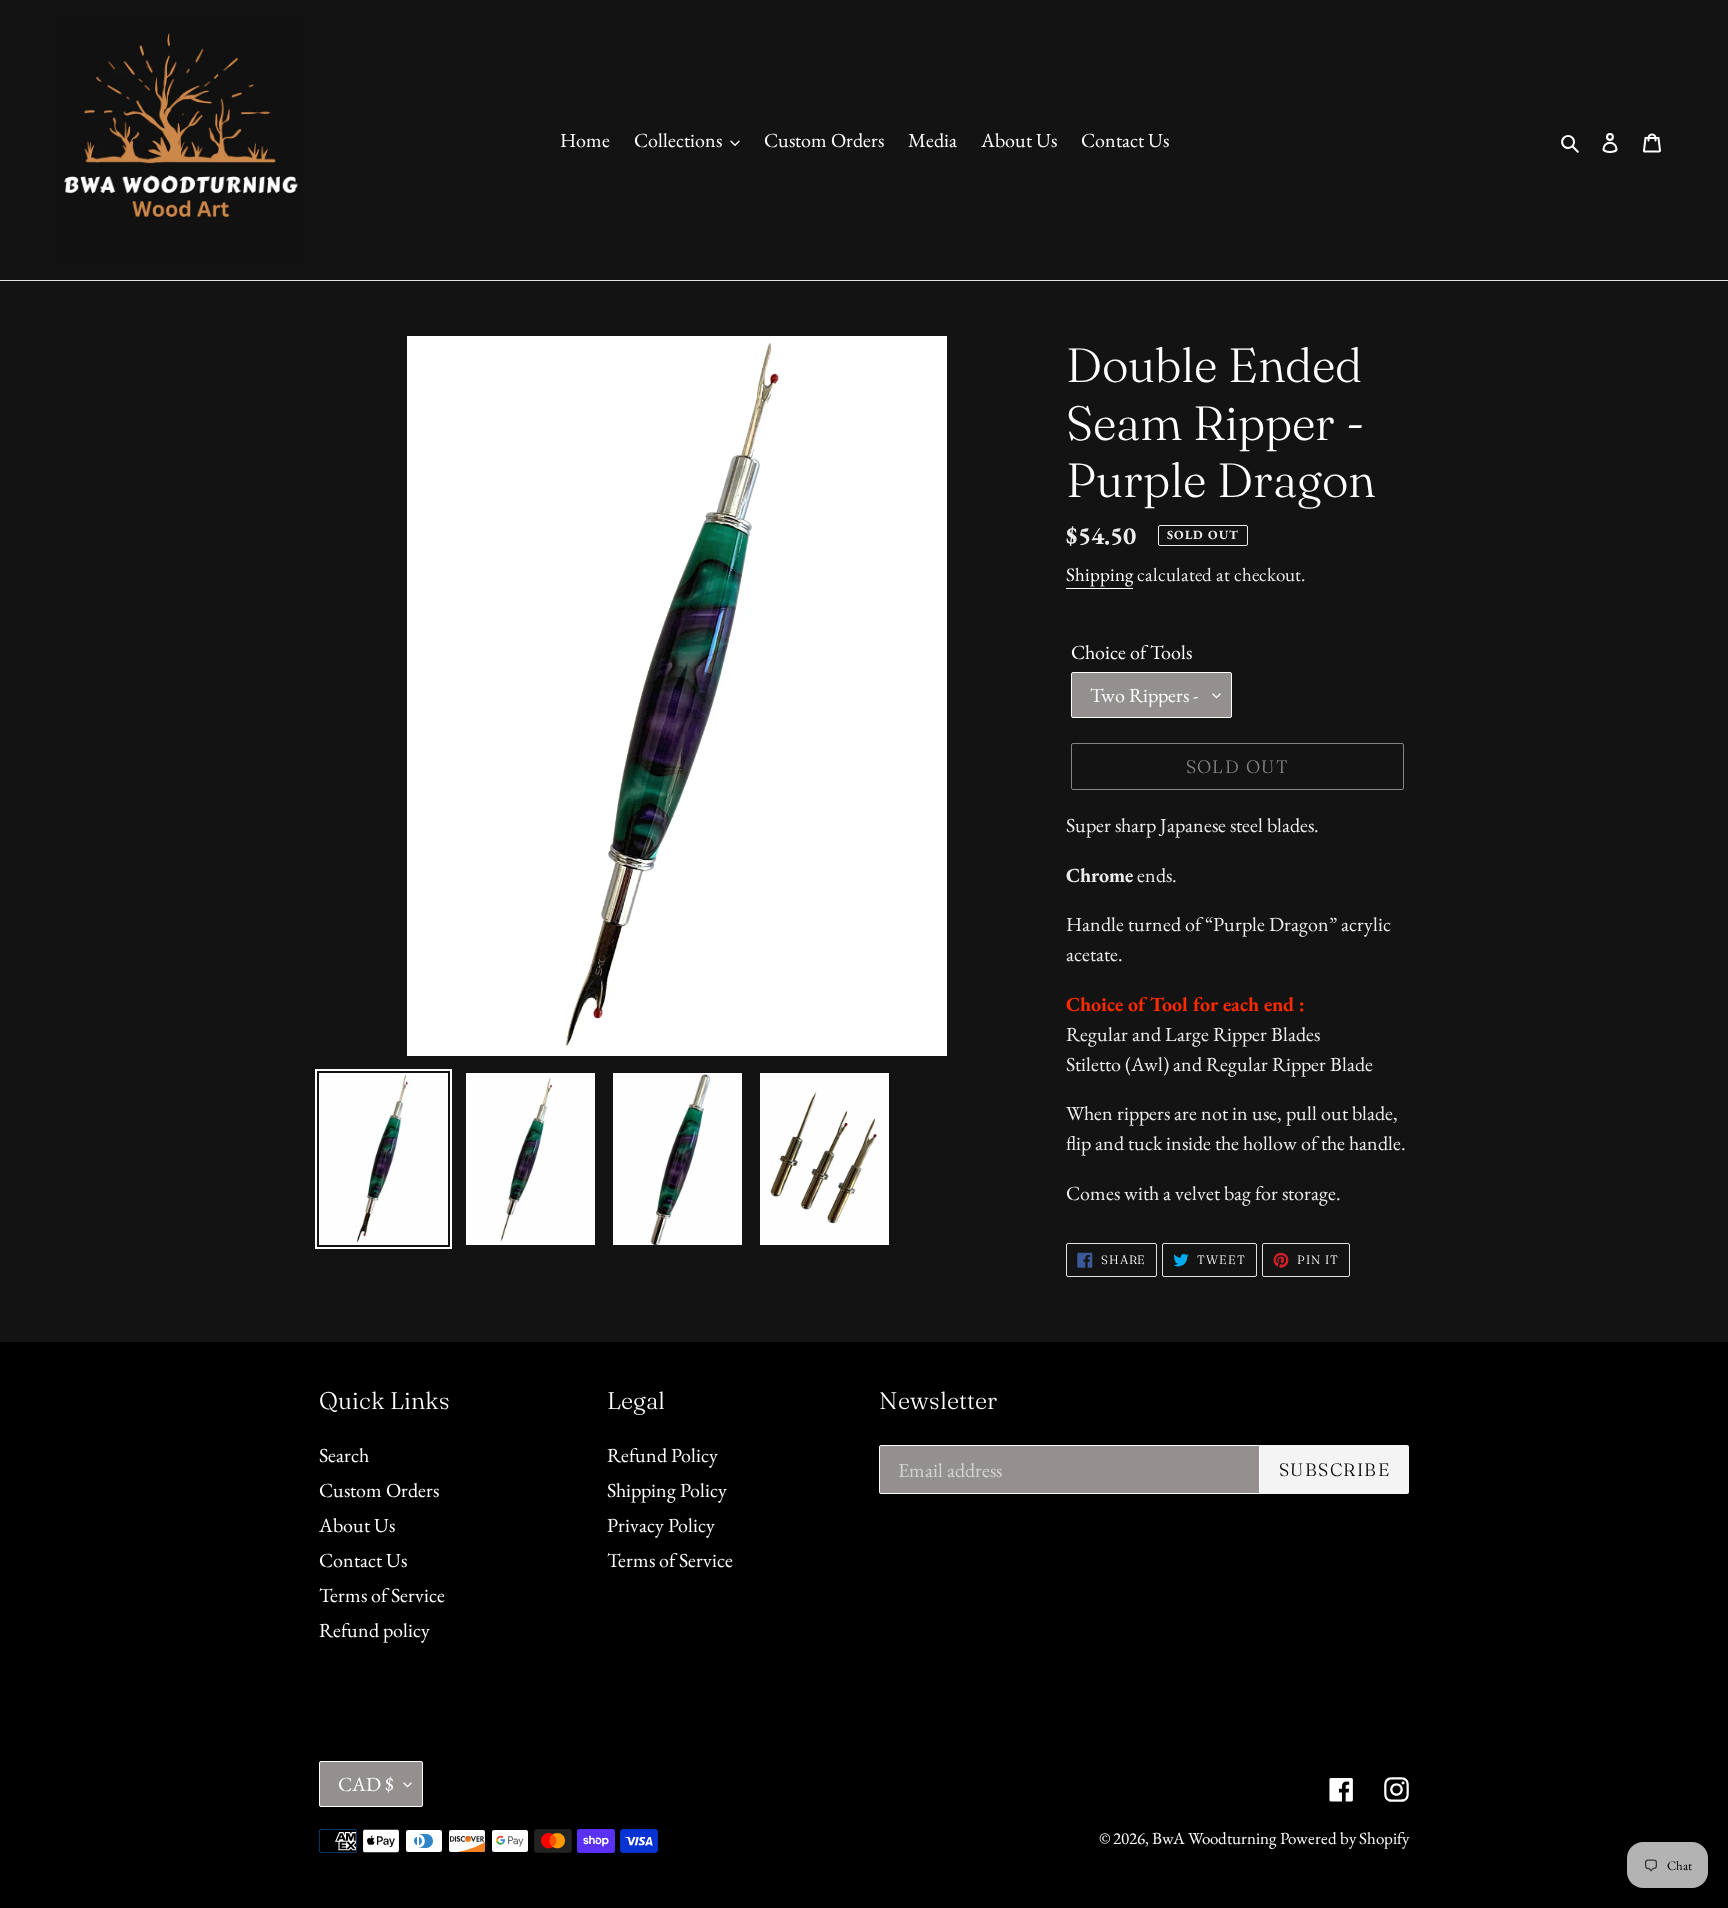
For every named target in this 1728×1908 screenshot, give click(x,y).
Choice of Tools (1131, 652)
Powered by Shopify (1344, 1838)
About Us (357, 1525)
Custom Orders (379, 1490)
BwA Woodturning (1214, 1838)
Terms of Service (382, 1595)
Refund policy (374, 1630)
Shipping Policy (667, 1490)
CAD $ (366, 1784)
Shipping (1099, 574)
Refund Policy (662, 1455)
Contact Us (363, 1560)
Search (344, 1455)
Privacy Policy (661, 1525)
